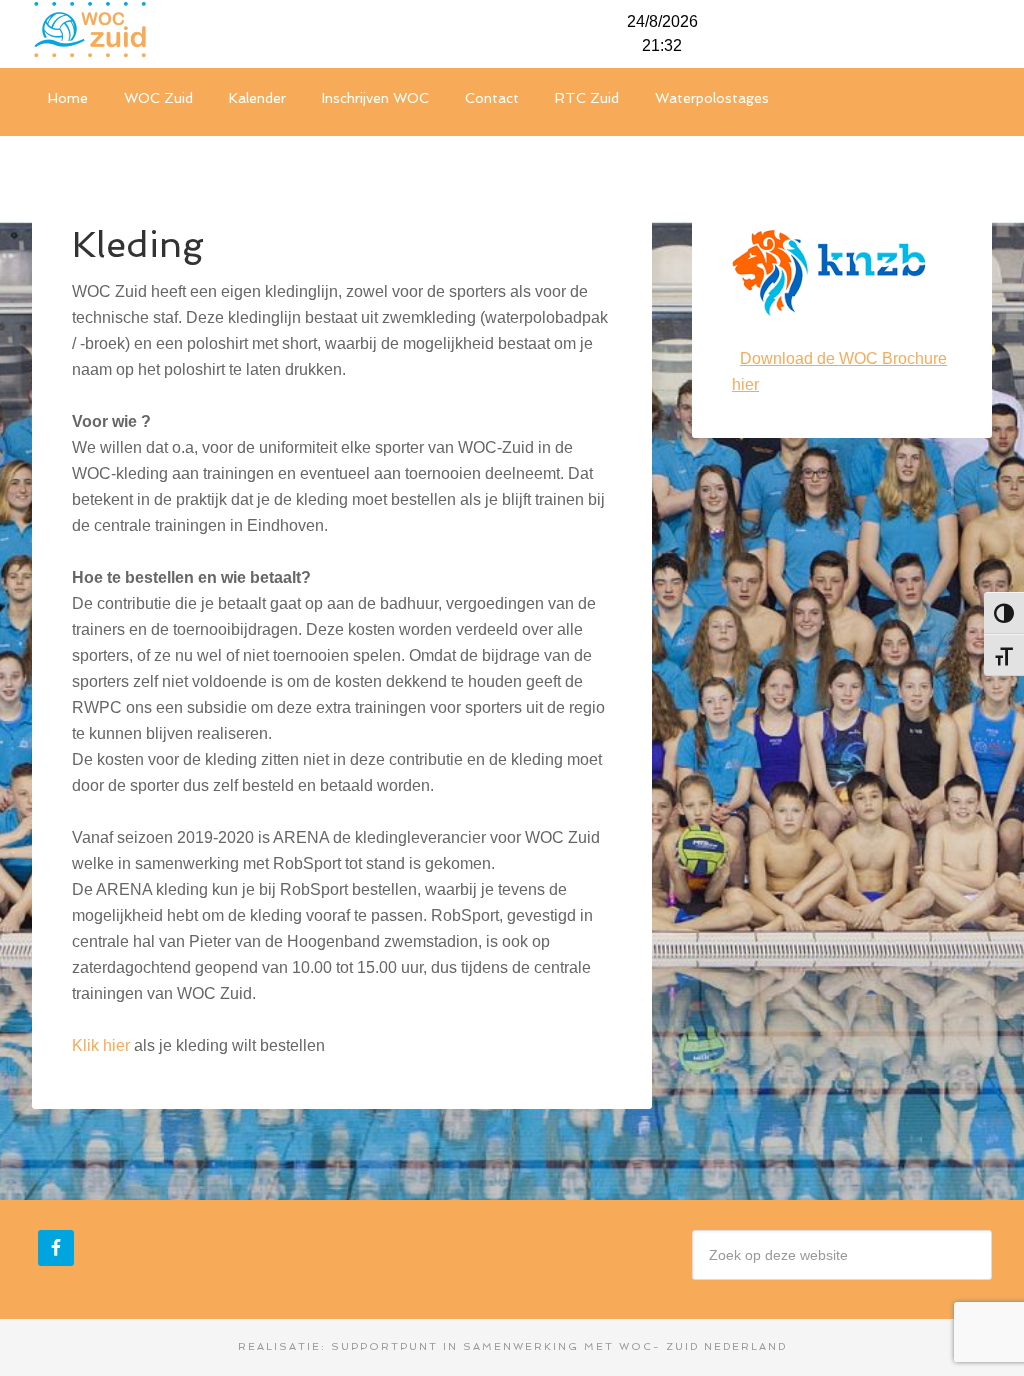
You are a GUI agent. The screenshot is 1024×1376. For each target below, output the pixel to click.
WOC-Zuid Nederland (182, 30)
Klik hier (101, 1045)
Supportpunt (384, 1346)
